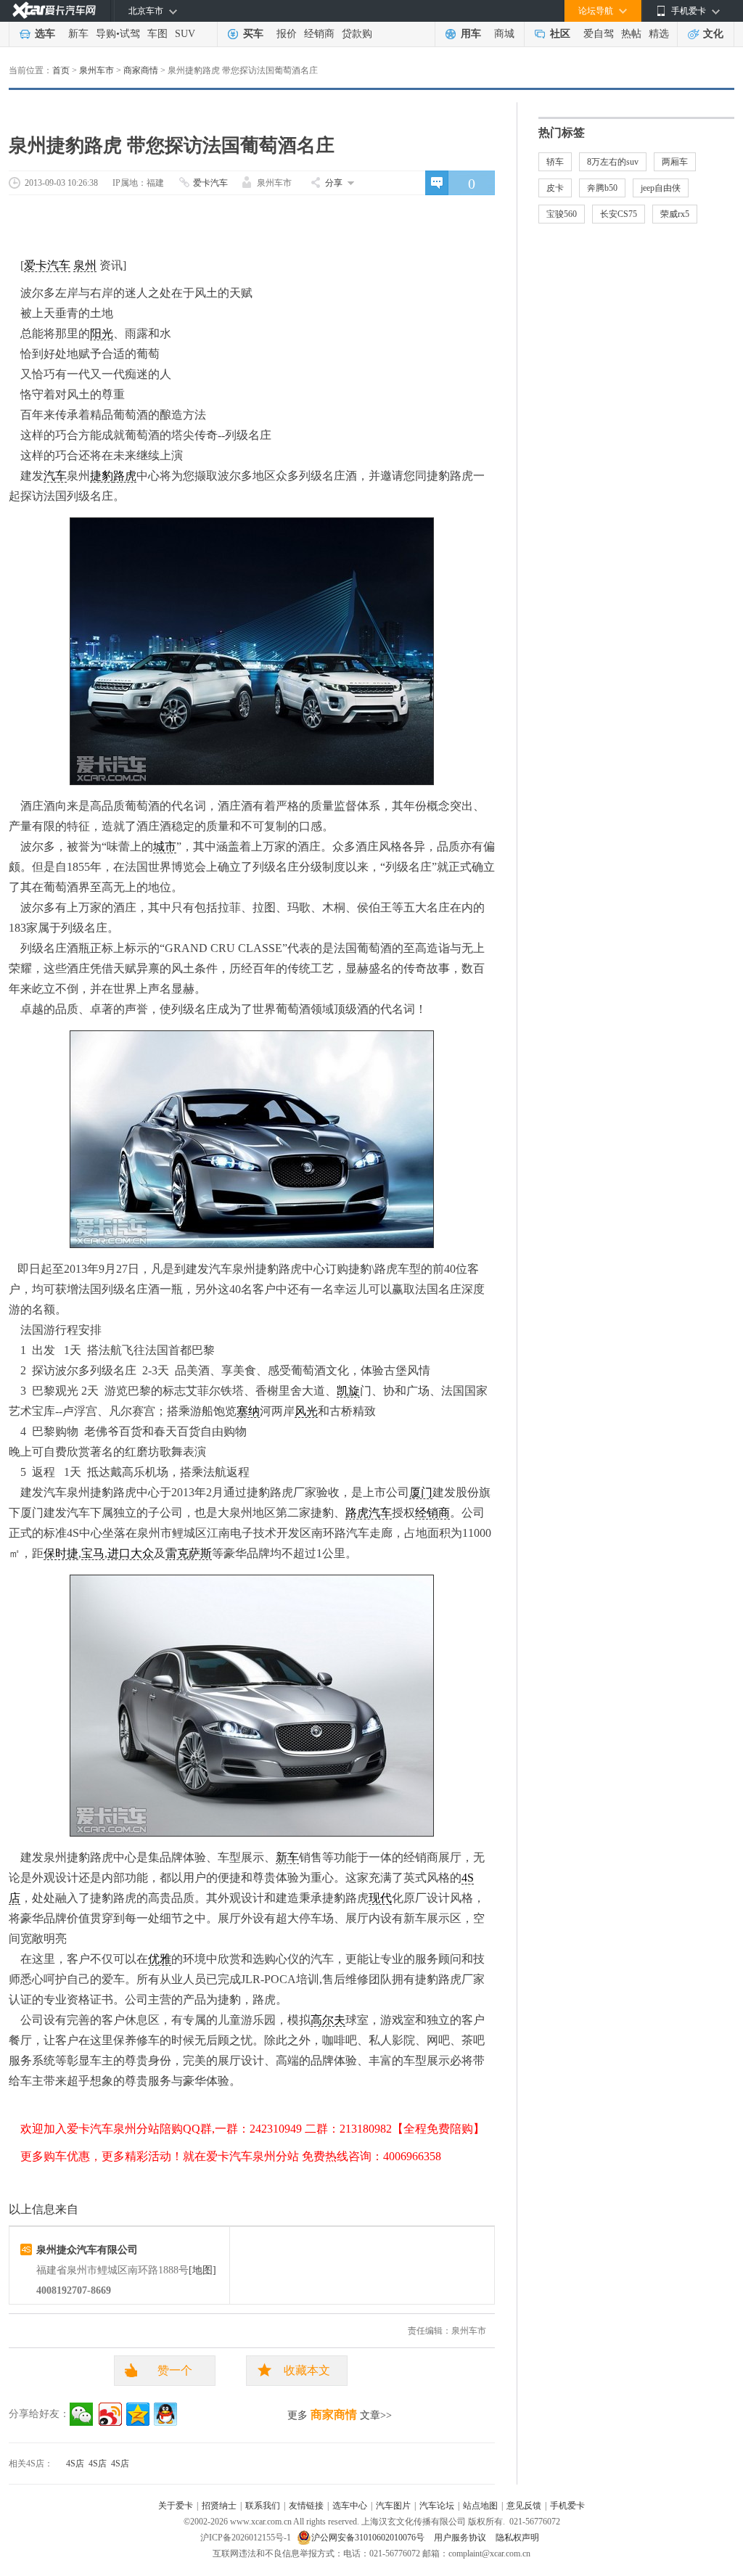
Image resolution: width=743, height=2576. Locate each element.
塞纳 (248, 1411)
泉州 (85, 265)
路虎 (125, 476)
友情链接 (306, 2506)
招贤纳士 (219, 2506)
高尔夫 (328, 2020)
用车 (471, 34)
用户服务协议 (461, 2538)
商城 (504, 34)
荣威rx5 (675, 214)
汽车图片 (393, 2506)
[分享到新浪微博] (110, 2414)
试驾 (130, 34)
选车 (45, 34)
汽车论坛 (437, 2506)
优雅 (160, 1959)
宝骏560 (562, 214)
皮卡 (555, 188)
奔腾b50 (602, 188)
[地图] (202, 2270)
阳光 (102, 333)
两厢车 (675, 162)
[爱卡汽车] (54, 11)
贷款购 (357, 34)
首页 (61, 70)
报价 (287, 34)
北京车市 (146, 11)
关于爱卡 (176, 2506)
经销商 (319, 34)
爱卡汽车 (210, 183)
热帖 (631, 34)
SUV (185, 34)
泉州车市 (97, 70)
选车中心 (350, 2506)
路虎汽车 (369, 1513)
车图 (157, 34)
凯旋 (348, 1391)
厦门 (421, 1492)
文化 (713, 34)
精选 (659, 34)
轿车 (555, 162)
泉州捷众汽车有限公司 (87, 2250)
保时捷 (61, 1553)
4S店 (75, 2464)
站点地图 (480, 2506)
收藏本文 (307, 2370)
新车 (78, 34)
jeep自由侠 (661, 188)
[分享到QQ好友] (165, 2414)
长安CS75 (619, 214)
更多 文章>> (340, 2415)
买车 (253, 34)
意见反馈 (524, 2506)
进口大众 (131, 1553)
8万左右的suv (613, 162)
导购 (106, 34)
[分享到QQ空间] (138, 2414)
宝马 (93, 1553)
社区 (560, 34)
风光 (306, 1411)
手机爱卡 (567, 2506)
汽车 (55, 476)
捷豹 (102, 476)
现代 (380, 1898)
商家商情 (141, 70)
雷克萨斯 (189, 1553)
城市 (165, 846)
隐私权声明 (517, 2538)
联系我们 (263, 2506)
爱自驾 (599, 34)
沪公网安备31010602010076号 (369, 2538)
